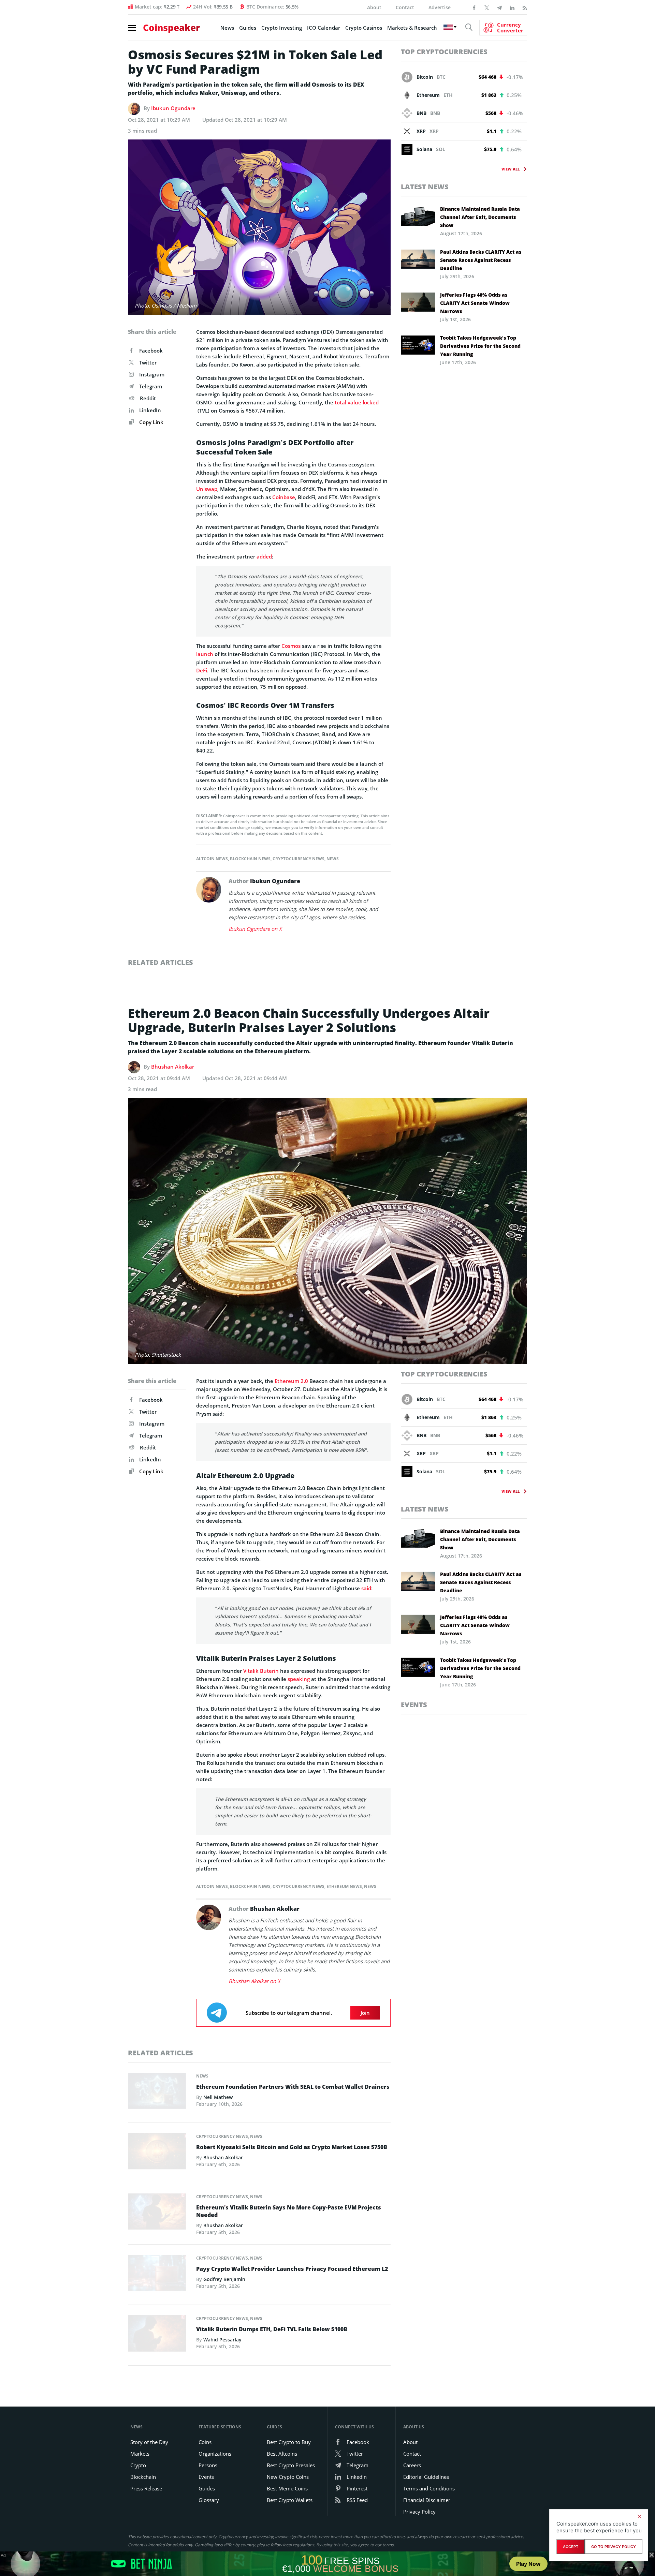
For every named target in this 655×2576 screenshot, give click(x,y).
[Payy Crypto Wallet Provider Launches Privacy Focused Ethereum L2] (157, 2275)
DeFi (202, 670)
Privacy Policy (419, 2512)
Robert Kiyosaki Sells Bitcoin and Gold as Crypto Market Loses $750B (292, 2147)
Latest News (425, 187)
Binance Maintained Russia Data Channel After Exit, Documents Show (480, 217)
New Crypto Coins (288, 2477)
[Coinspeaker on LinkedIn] (512, 7)
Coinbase (284, 497)
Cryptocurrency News (299, 859)
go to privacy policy (614, 2547)
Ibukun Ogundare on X (255, 929)
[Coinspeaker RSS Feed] (525, 7)
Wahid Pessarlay (222, 2340)
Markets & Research (412, 28)
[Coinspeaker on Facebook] (474, 7)
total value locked (357, 402)
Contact (405, 7)
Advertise (440, 7)
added (264, 556)
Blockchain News (250, 859)
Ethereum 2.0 (291, 1381)
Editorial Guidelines (426, 2477)
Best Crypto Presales (291, 2465)
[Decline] (639, 2516)
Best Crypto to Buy (289, 2442)
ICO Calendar (324, 28)
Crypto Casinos (364, 28)
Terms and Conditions (429, 2488)
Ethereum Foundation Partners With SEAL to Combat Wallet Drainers (293, 2087)
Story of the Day (149, 2442)
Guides (248, 28)
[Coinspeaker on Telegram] (499, 7)
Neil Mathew (218, 2097)
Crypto (138, 2465)
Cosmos (291, 646)
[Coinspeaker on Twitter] (487, 7)
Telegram (151, 386)
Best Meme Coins (287, 2488)
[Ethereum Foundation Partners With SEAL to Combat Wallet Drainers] (157, 2093)
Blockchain (143, 2477)
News (227, 28)
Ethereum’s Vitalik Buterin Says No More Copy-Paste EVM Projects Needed (289, 2211)
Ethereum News (344, 1886)
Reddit (148, 398)
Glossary (209, 2500)
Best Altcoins (282, 2454)
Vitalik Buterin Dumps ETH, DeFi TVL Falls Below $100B (272, 2329)
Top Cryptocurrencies (444, 52)
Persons (208, 2465)
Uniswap (207, 489)
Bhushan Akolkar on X (254, 1981)
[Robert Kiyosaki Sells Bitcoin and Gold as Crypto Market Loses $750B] (157, 2153)
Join (365, 2013)
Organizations (215, 2454)
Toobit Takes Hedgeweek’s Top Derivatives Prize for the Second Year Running (480, 346)
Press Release (146, 2488)
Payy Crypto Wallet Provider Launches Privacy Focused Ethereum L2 (292, 2269)
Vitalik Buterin (261, 1671)
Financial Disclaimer (427, 2500)
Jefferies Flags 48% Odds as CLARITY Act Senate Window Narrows (475, 303)
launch (205, 654)
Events (414, 1705)
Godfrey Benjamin (224, 2279)
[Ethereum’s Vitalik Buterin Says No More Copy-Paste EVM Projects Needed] (157, 2214)
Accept (571, 2547)
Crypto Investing (282, 28)
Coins (205, 2442)
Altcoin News (212, 859)
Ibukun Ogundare (173, 108)
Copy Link (151, 422)
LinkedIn (150, 410)
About (374, 7)
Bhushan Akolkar (173, 1067)
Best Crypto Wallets (290, 2500)
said (366, 1588)
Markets (140, 2454)
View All (511, 169)
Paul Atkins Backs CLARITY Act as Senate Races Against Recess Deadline (481, 260)
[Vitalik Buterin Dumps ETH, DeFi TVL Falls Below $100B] (157, 2335)
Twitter (148, 362)
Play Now (528, 2564)
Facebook (151, 351)
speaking (299, 1679)
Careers (412, 2465)
